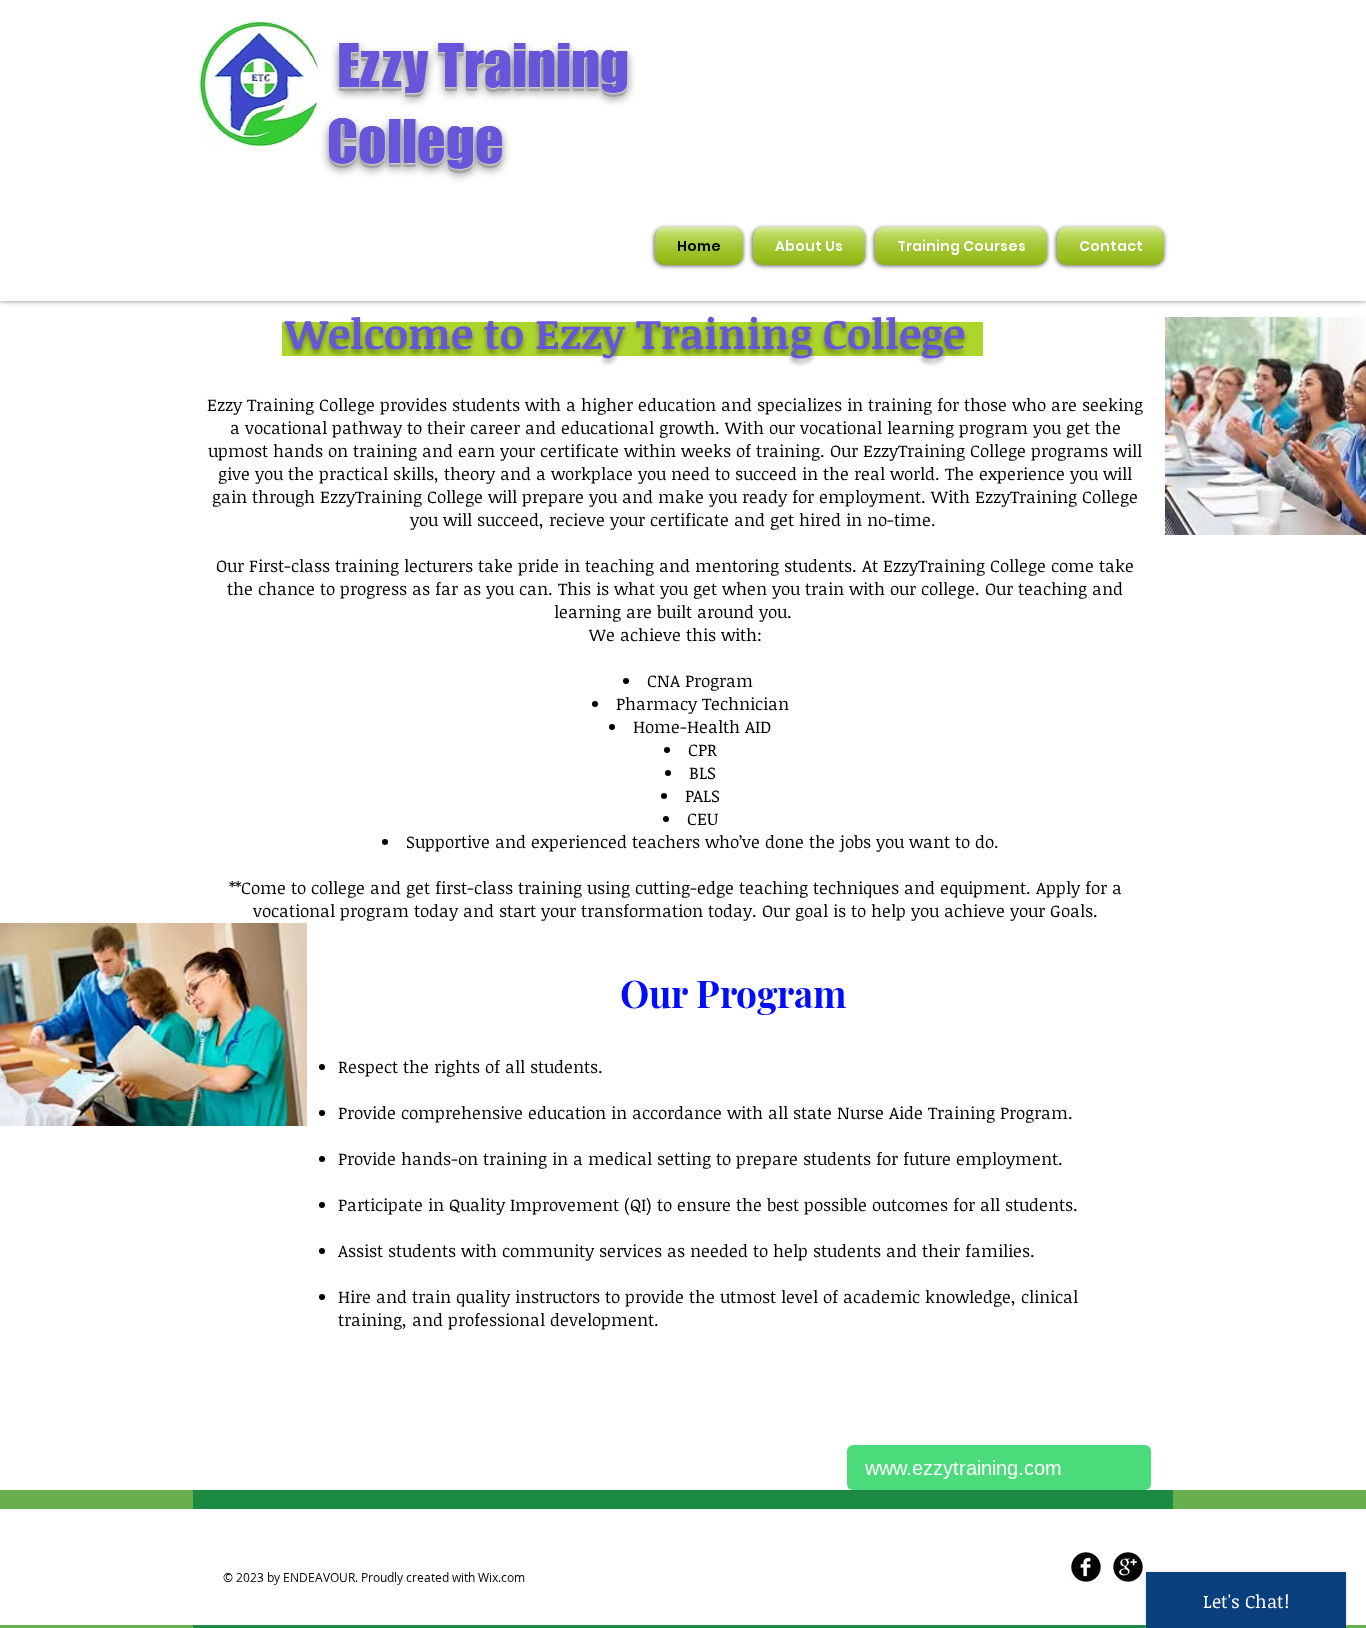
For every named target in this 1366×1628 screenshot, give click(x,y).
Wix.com (501, 1577)
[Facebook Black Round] (1086, 1567)
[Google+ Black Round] (1128, 1567)
